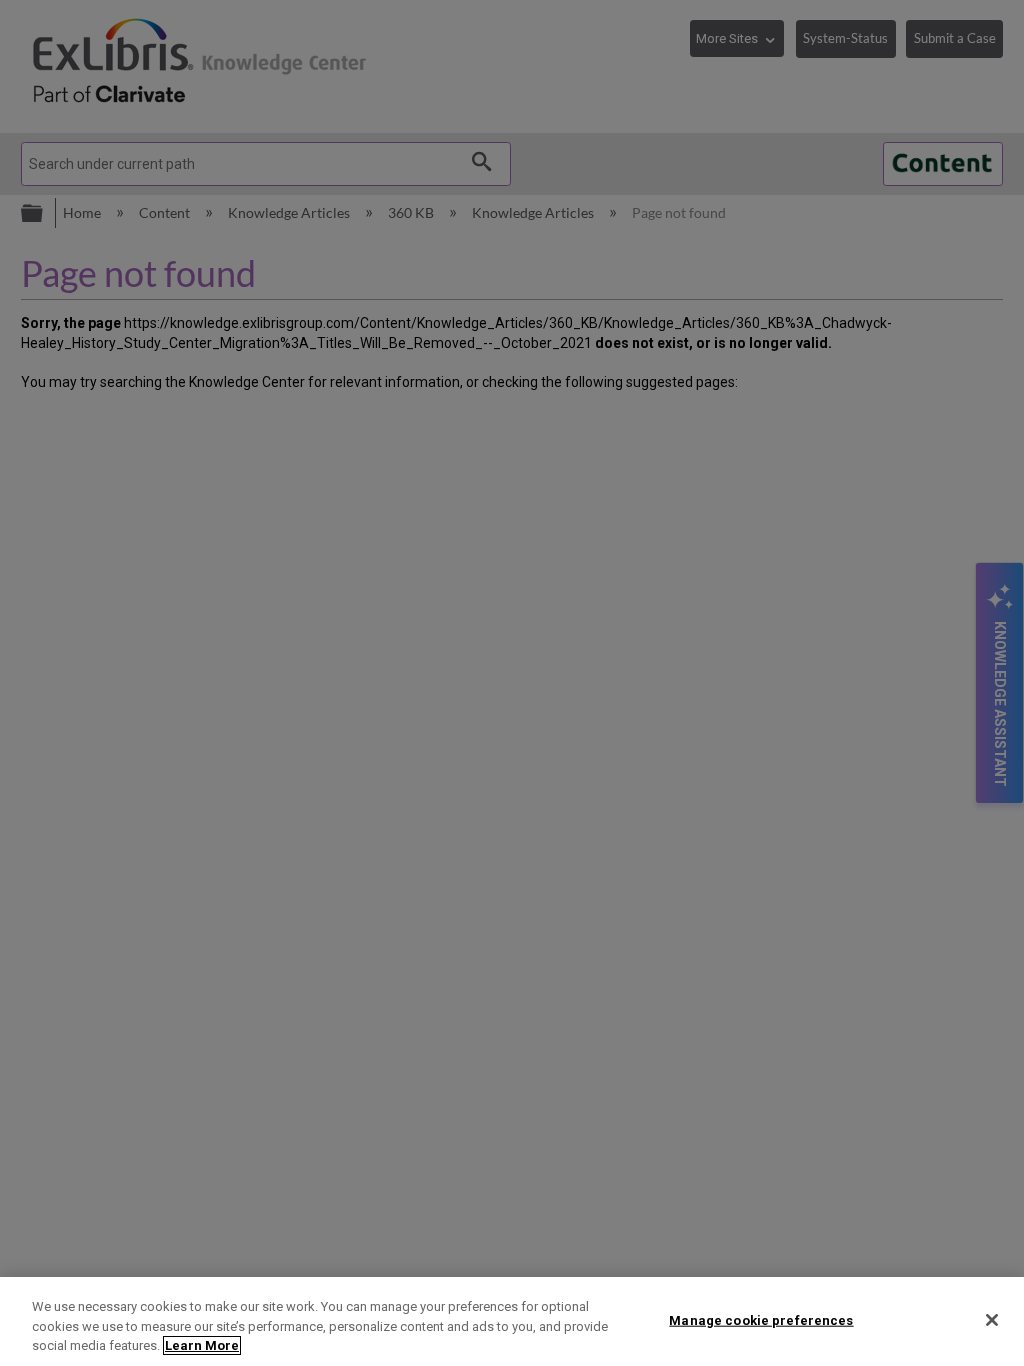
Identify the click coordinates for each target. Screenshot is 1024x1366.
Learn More (202, 1345)
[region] (512, 1321)
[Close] (992, 1320)
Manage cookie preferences (761, 1319)
